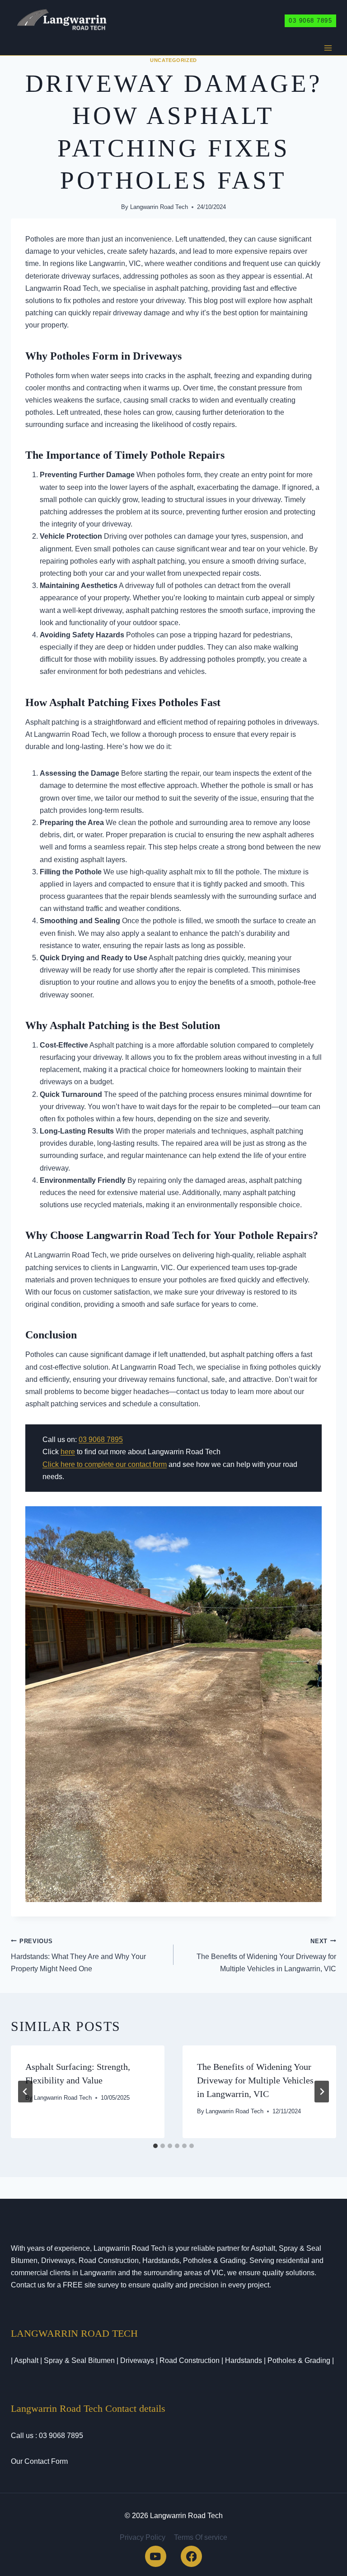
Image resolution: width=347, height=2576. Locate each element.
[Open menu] (328, 48)
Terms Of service (201, 2537)
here (68, 1452)
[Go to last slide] (25, 2092)
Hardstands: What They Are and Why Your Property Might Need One (78, 1955)
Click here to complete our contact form (105, 1464)
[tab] (155, 2146)
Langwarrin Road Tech (159, 207)
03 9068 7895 (310, 21)
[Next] (322, 2092)
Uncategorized (173, 60)
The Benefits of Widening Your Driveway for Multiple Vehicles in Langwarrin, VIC (266, 1955)
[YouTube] (156, 2556)
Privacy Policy (143, 2537)
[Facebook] (191, 2556)
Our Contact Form (39, 2461)
